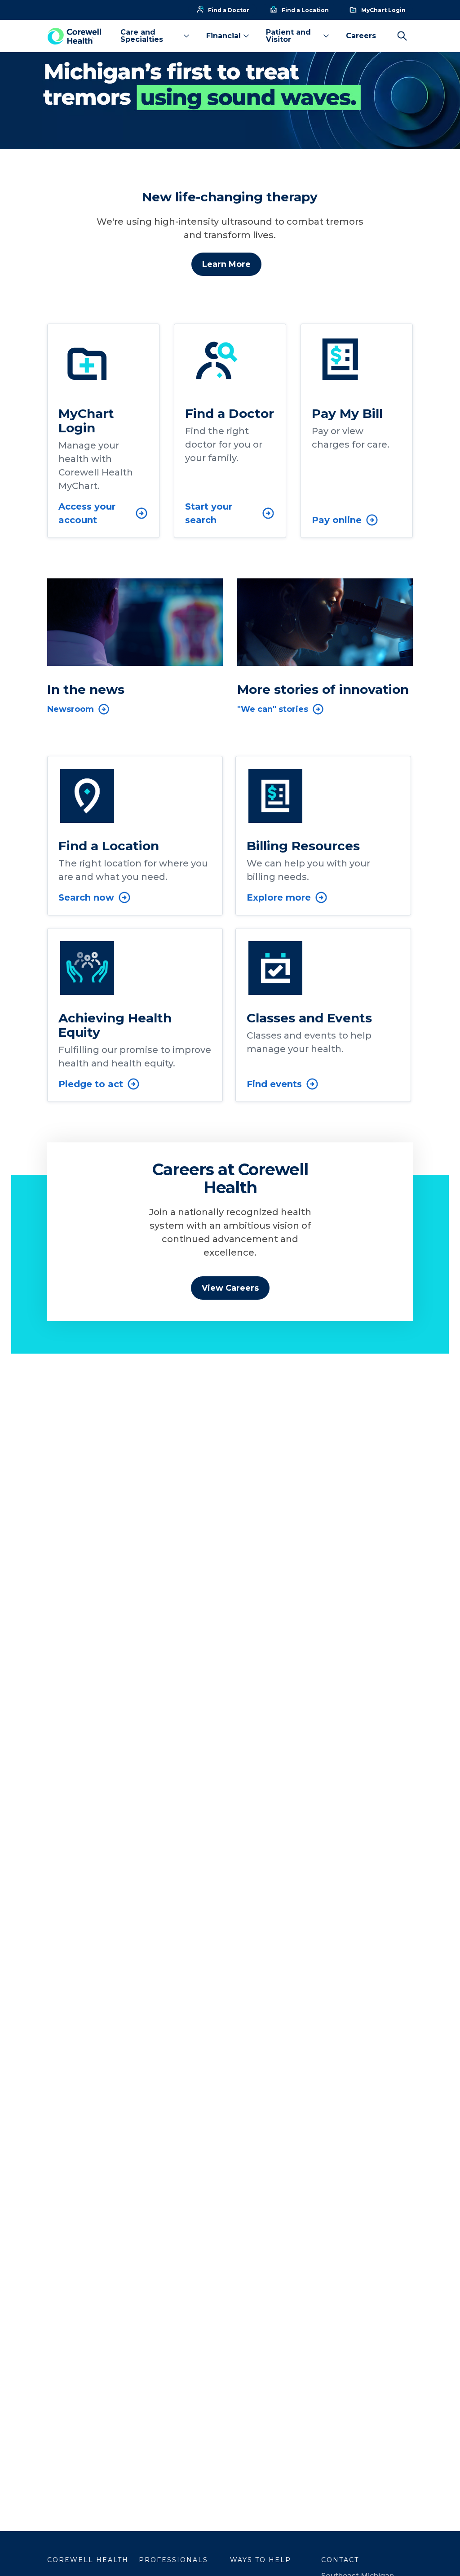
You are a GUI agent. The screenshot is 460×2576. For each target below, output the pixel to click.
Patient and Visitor (288, 36)
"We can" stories (273, 709)
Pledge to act (91, 1084)
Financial (223, 36)
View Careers (230, 1288)
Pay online (337, 520)
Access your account (87, 513)
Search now (86, 897)
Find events (274, 1084)
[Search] (402, 36)
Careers (361, 36)
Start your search (209, 513)
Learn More (226, 264)
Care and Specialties (142, 36)
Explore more (279, 897)
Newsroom (71, 709)
